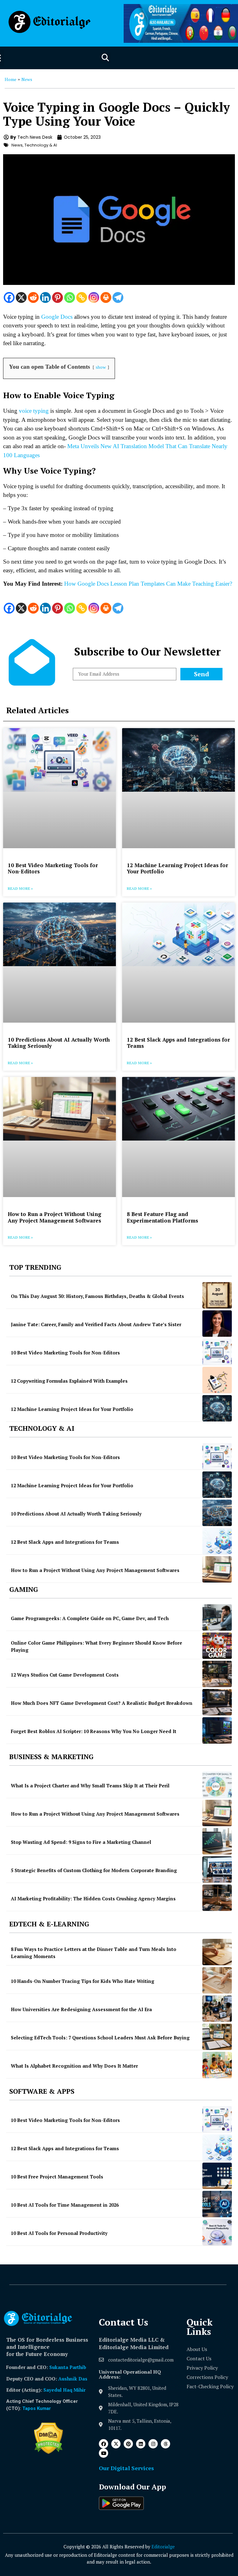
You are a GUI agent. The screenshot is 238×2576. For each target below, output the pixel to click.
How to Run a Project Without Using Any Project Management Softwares (55, 1217)
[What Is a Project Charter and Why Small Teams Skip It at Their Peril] (217, 1785)
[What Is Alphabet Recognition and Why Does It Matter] (217, 2065)
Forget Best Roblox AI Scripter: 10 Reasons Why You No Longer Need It (94, 1731)
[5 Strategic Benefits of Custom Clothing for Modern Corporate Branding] (217, 1869)
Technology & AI (41, 145)
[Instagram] (94, 297)
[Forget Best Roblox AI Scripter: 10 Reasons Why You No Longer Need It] (217, 1730)
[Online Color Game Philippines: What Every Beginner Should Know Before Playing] (217, 1646)
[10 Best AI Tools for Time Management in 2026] (217, 2204)
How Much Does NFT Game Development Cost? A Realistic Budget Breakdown (102, 1703)
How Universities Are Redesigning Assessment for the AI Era (81, 2009)
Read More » (20, 888)
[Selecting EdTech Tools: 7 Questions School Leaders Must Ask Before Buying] (217, 2037)
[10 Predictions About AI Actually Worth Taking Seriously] (217, 1513)
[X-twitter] (116, 2444)
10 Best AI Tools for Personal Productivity (59, 2233)
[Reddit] (33, 297)
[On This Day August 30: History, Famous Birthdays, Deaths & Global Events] (217, 1295)
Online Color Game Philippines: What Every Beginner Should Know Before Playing (97, 1646)
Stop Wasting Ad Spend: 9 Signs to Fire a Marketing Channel (81, 1842)
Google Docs (57, 317)
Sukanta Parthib (68, 2367)
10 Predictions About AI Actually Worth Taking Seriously (59, 1043)
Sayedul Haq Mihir (64, 2390)
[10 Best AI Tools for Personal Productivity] (217, 2232)
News (27, 79)
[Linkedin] (45, 297)
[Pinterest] (57, 297)
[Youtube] (104, 2453)
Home (11, 79)
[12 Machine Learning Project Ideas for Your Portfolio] (217, 1408)
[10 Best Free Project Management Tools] (217, 2176)
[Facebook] (9, 297)
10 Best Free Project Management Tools (57, 2177)
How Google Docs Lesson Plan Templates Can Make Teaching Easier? (148, 584)
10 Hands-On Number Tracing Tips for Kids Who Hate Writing (83, 1981)
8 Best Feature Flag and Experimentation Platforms (162, 1217)
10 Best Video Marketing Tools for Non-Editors (53, 868)
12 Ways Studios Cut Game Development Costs (65, 1675)
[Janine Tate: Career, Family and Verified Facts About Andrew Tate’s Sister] (217, 1324)
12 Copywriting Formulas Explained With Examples (69, 1381)
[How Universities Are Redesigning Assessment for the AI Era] (217, 2009)
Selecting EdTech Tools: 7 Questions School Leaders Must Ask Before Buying (100, 2038)
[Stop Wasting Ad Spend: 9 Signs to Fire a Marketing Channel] (217, 1841)
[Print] (106, 297)
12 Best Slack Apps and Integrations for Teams (178, 1043)
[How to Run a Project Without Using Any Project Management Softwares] (217, 1569)
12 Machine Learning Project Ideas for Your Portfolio (177, 868)
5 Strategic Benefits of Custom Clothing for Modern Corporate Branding (94, 1870)
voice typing (34, 411)
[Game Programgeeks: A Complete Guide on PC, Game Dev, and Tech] (217, 1617)
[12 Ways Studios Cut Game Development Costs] (217, 1674)
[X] (21, 297)
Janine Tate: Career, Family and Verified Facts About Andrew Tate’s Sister (96, 1324)
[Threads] (165, 2444)
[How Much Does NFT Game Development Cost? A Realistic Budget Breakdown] (217, 1702)
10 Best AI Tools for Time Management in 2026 (65, 2205)
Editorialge (163, 2547)
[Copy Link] (82, 297)
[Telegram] (118, 297)
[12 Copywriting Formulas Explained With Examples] (217, 1380)
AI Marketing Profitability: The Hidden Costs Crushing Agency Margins (93, 1898)
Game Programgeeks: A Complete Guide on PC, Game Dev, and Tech (90, 1618)
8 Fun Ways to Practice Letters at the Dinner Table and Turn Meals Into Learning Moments (94, 1953)
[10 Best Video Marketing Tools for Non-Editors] (217, 1352)
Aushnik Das (73, 2379)
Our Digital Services (126, 2468)
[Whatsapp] (70, 297)
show (101, 367)
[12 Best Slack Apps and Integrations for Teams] (217, 1541)
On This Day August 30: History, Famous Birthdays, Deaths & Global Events (97, 1296)
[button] (105, 58)
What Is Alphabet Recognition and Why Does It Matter (74, 2066)
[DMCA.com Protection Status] (48, 2452)
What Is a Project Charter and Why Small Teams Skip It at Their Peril (90, 1786)
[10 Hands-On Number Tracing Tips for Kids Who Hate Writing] (217, 1980)
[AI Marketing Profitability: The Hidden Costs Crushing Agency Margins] (217, 1898)
